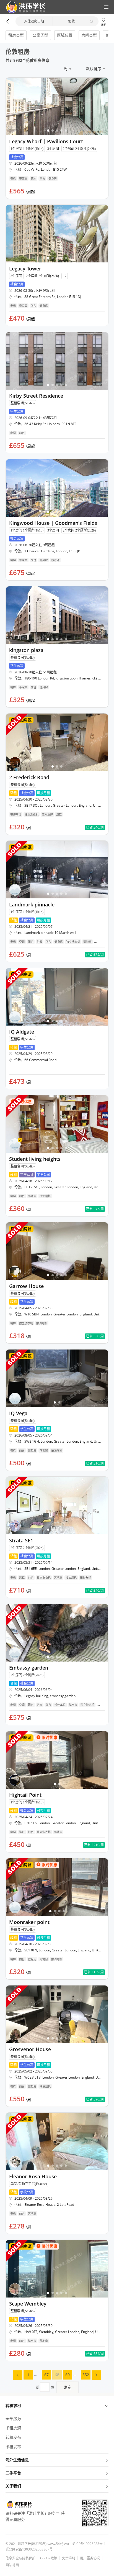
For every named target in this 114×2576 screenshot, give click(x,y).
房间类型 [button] (89, 35)
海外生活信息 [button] (17, 2460)
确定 (68, 2387)
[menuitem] (18, 2375)
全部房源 (13, 2418)
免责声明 (69, 2558)
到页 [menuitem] (53, 2387)
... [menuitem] (36, 2374)
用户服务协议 (90, 2558)
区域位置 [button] (65, 35)
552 (86, 2375)
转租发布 (13, 2437)
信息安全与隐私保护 (20, 2558)
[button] (24, 7)
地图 (103, 25)
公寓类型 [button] (40, 35)
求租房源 (13, 2428)
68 (57, 2375)
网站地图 (12, 2565)
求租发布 (13, 2447)
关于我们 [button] (13, 2486)
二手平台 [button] (13, 2473)
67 (46, 2375)
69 (68, 2375)
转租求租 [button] (13, 2405)
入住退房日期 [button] (34, 21)
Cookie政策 (49, 2558)
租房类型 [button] (16, 35)
